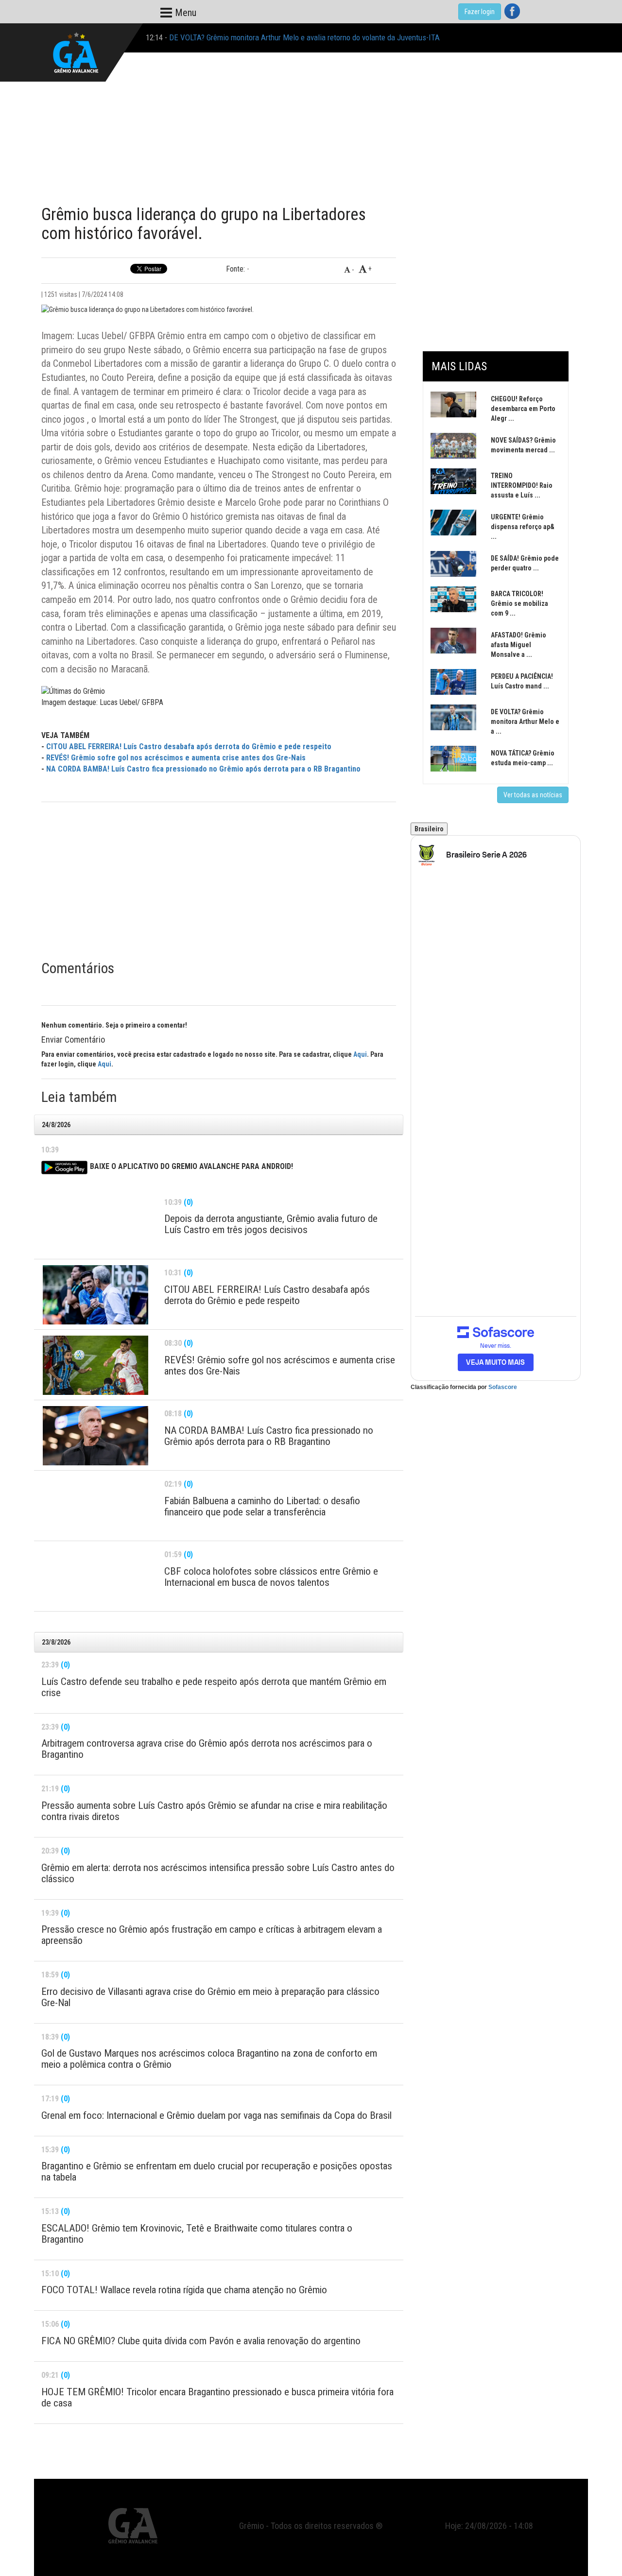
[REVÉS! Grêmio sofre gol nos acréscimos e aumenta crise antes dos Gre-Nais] (95, 1365)
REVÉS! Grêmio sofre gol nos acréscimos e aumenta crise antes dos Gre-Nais (176, 758)
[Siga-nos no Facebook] (512, 11)
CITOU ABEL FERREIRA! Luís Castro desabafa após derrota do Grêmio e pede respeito (189, 747)
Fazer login (480, 12)
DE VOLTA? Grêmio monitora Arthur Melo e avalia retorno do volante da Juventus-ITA (304, 37)
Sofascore (503, 1387)
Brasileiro (429, 829)
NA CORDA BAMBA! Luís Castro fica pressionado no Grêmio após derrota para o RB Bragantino (203, 769)
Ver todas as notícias (533, 795)
